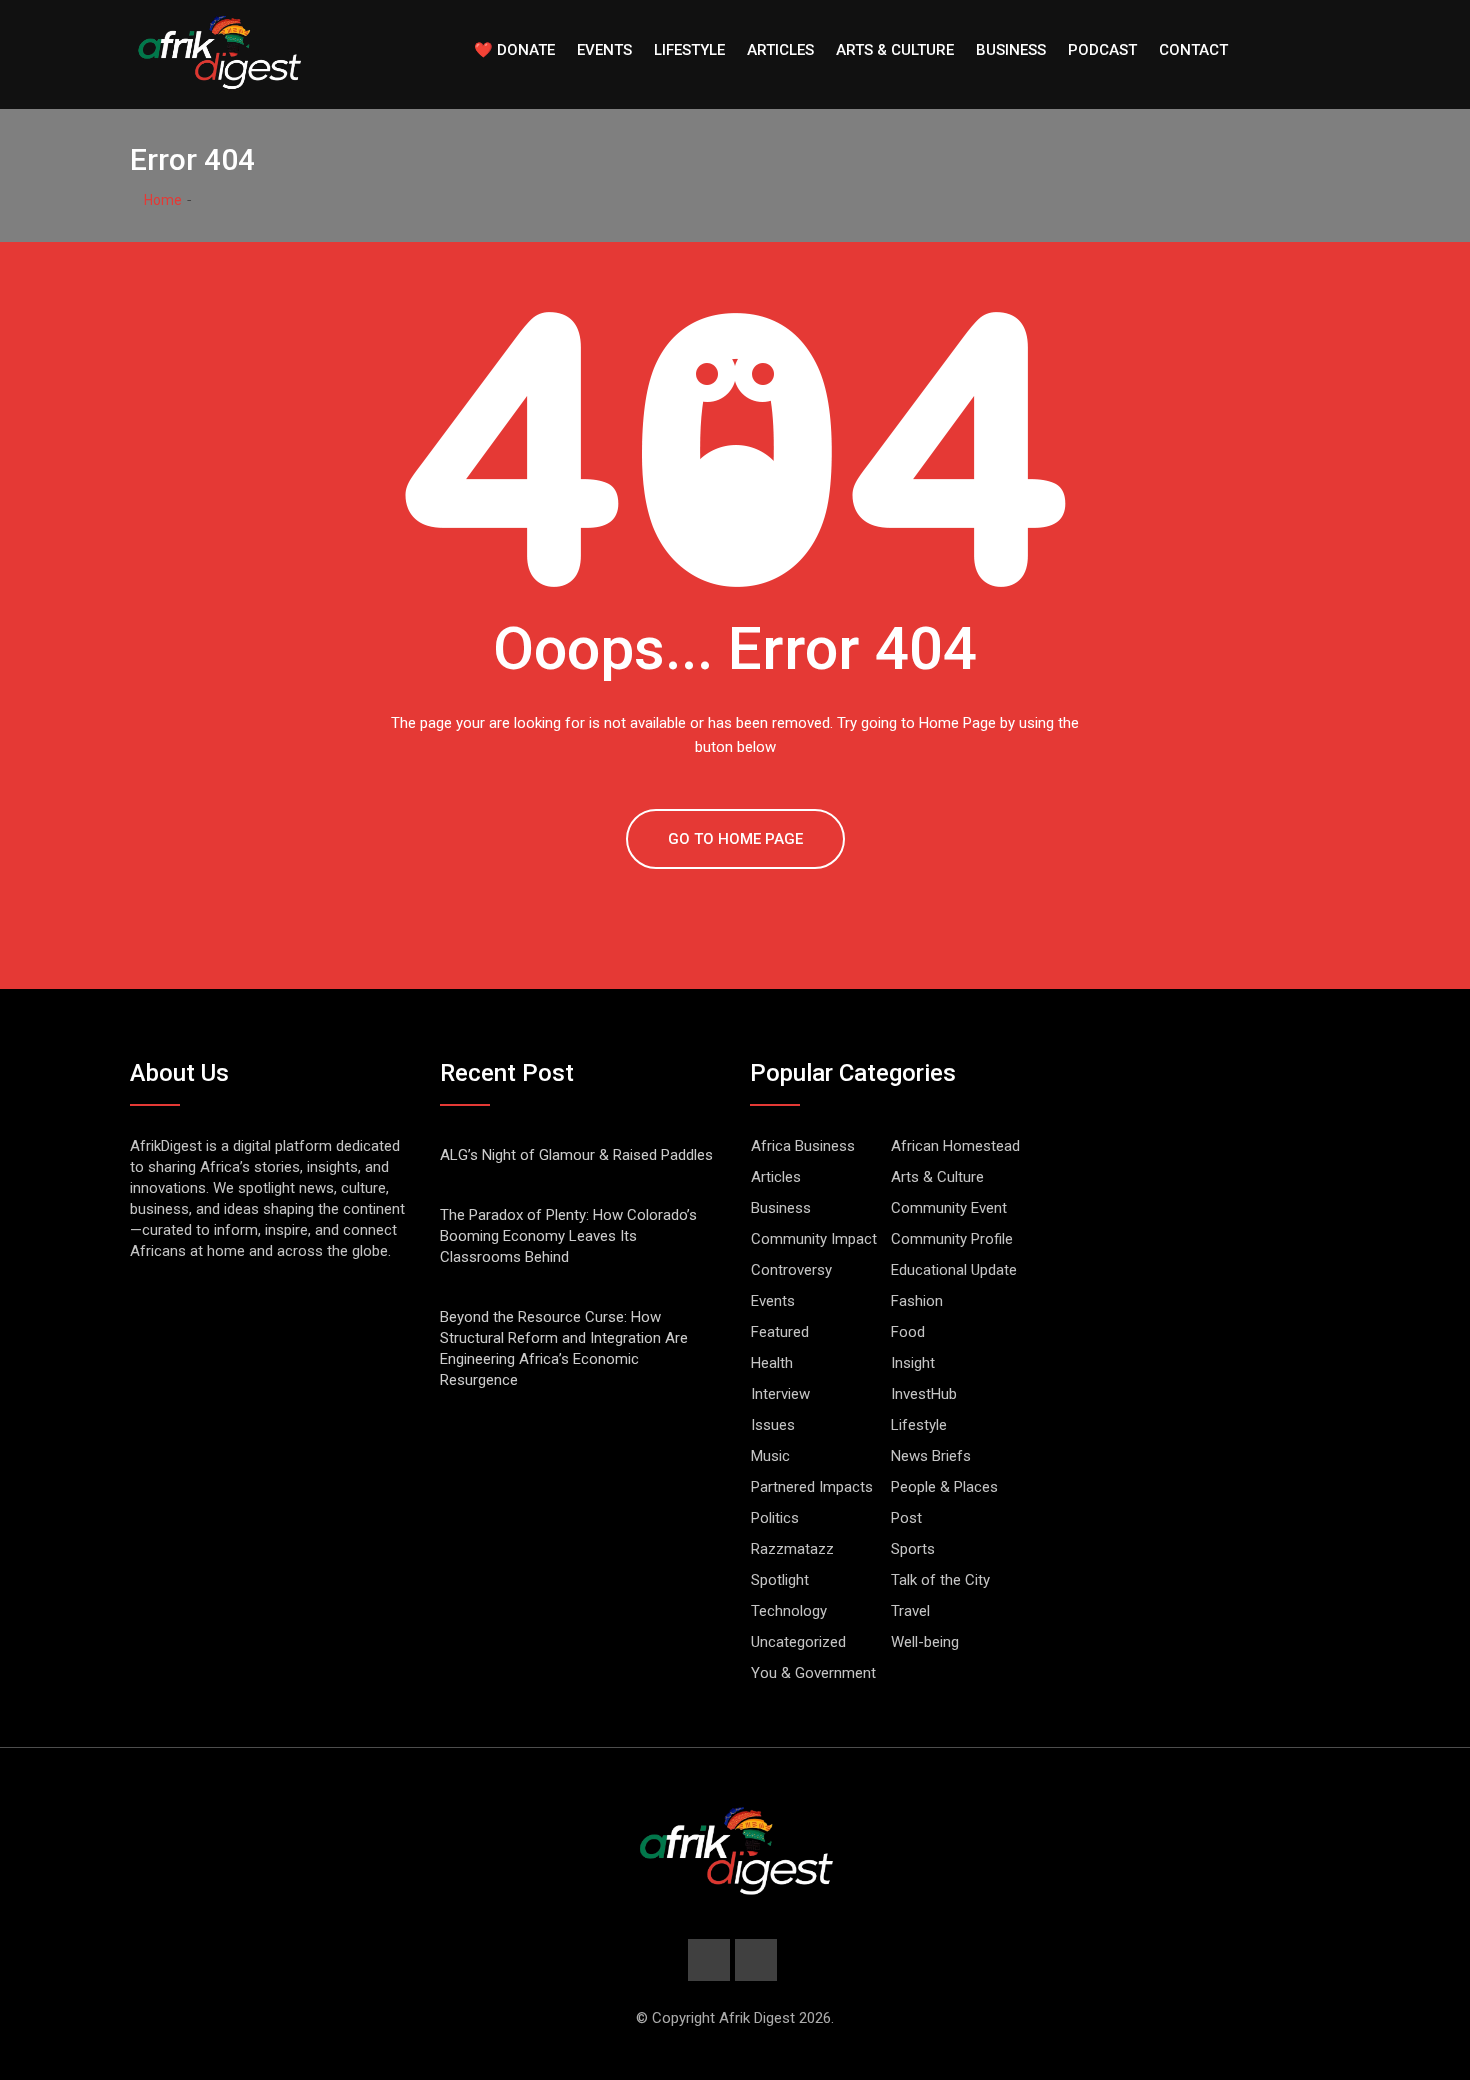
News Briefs (931, 1456)
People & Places (944, 1487)
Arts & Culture (895, 50)
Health (772, 1363)
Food (908, 1332)
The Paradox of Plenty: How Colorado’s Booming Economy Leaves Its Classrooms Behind (568, 1236)
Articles (780, 50)
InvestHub (924, 1394)
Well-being (925, 1642)
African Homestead (955, 1146)
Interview (780, 1394)
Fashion (917, 1301)
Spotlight (780, 1580)
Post (906, 1518)
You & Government (813, 1673)
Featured (780, 1332)
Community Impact (814, 1239)
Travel (910, 1611)
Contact (1193, 50)
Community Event (949, 1208)
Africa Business (803, 1146)
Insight (913, 1363)
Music (770, 1456)
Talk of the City (940, 1580)
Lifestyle (689, 50)
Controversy (791, 1270)
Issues (773, 1425)
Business (1011, 50)
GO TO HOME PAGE (735, 839)
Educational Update (954, 1270)
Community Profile (952, 1239)
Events (604, 50)
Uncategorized (798, 1642)
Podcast (1102, 50)
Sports (913, 1549)
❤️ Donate (514, 50)
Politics (775, 1518)
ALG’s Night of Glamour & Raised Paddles (576, 1155)
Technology (789, 1611)
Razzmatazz (792, 1549)
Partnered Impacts (812, 1487)
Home (161, 200)
